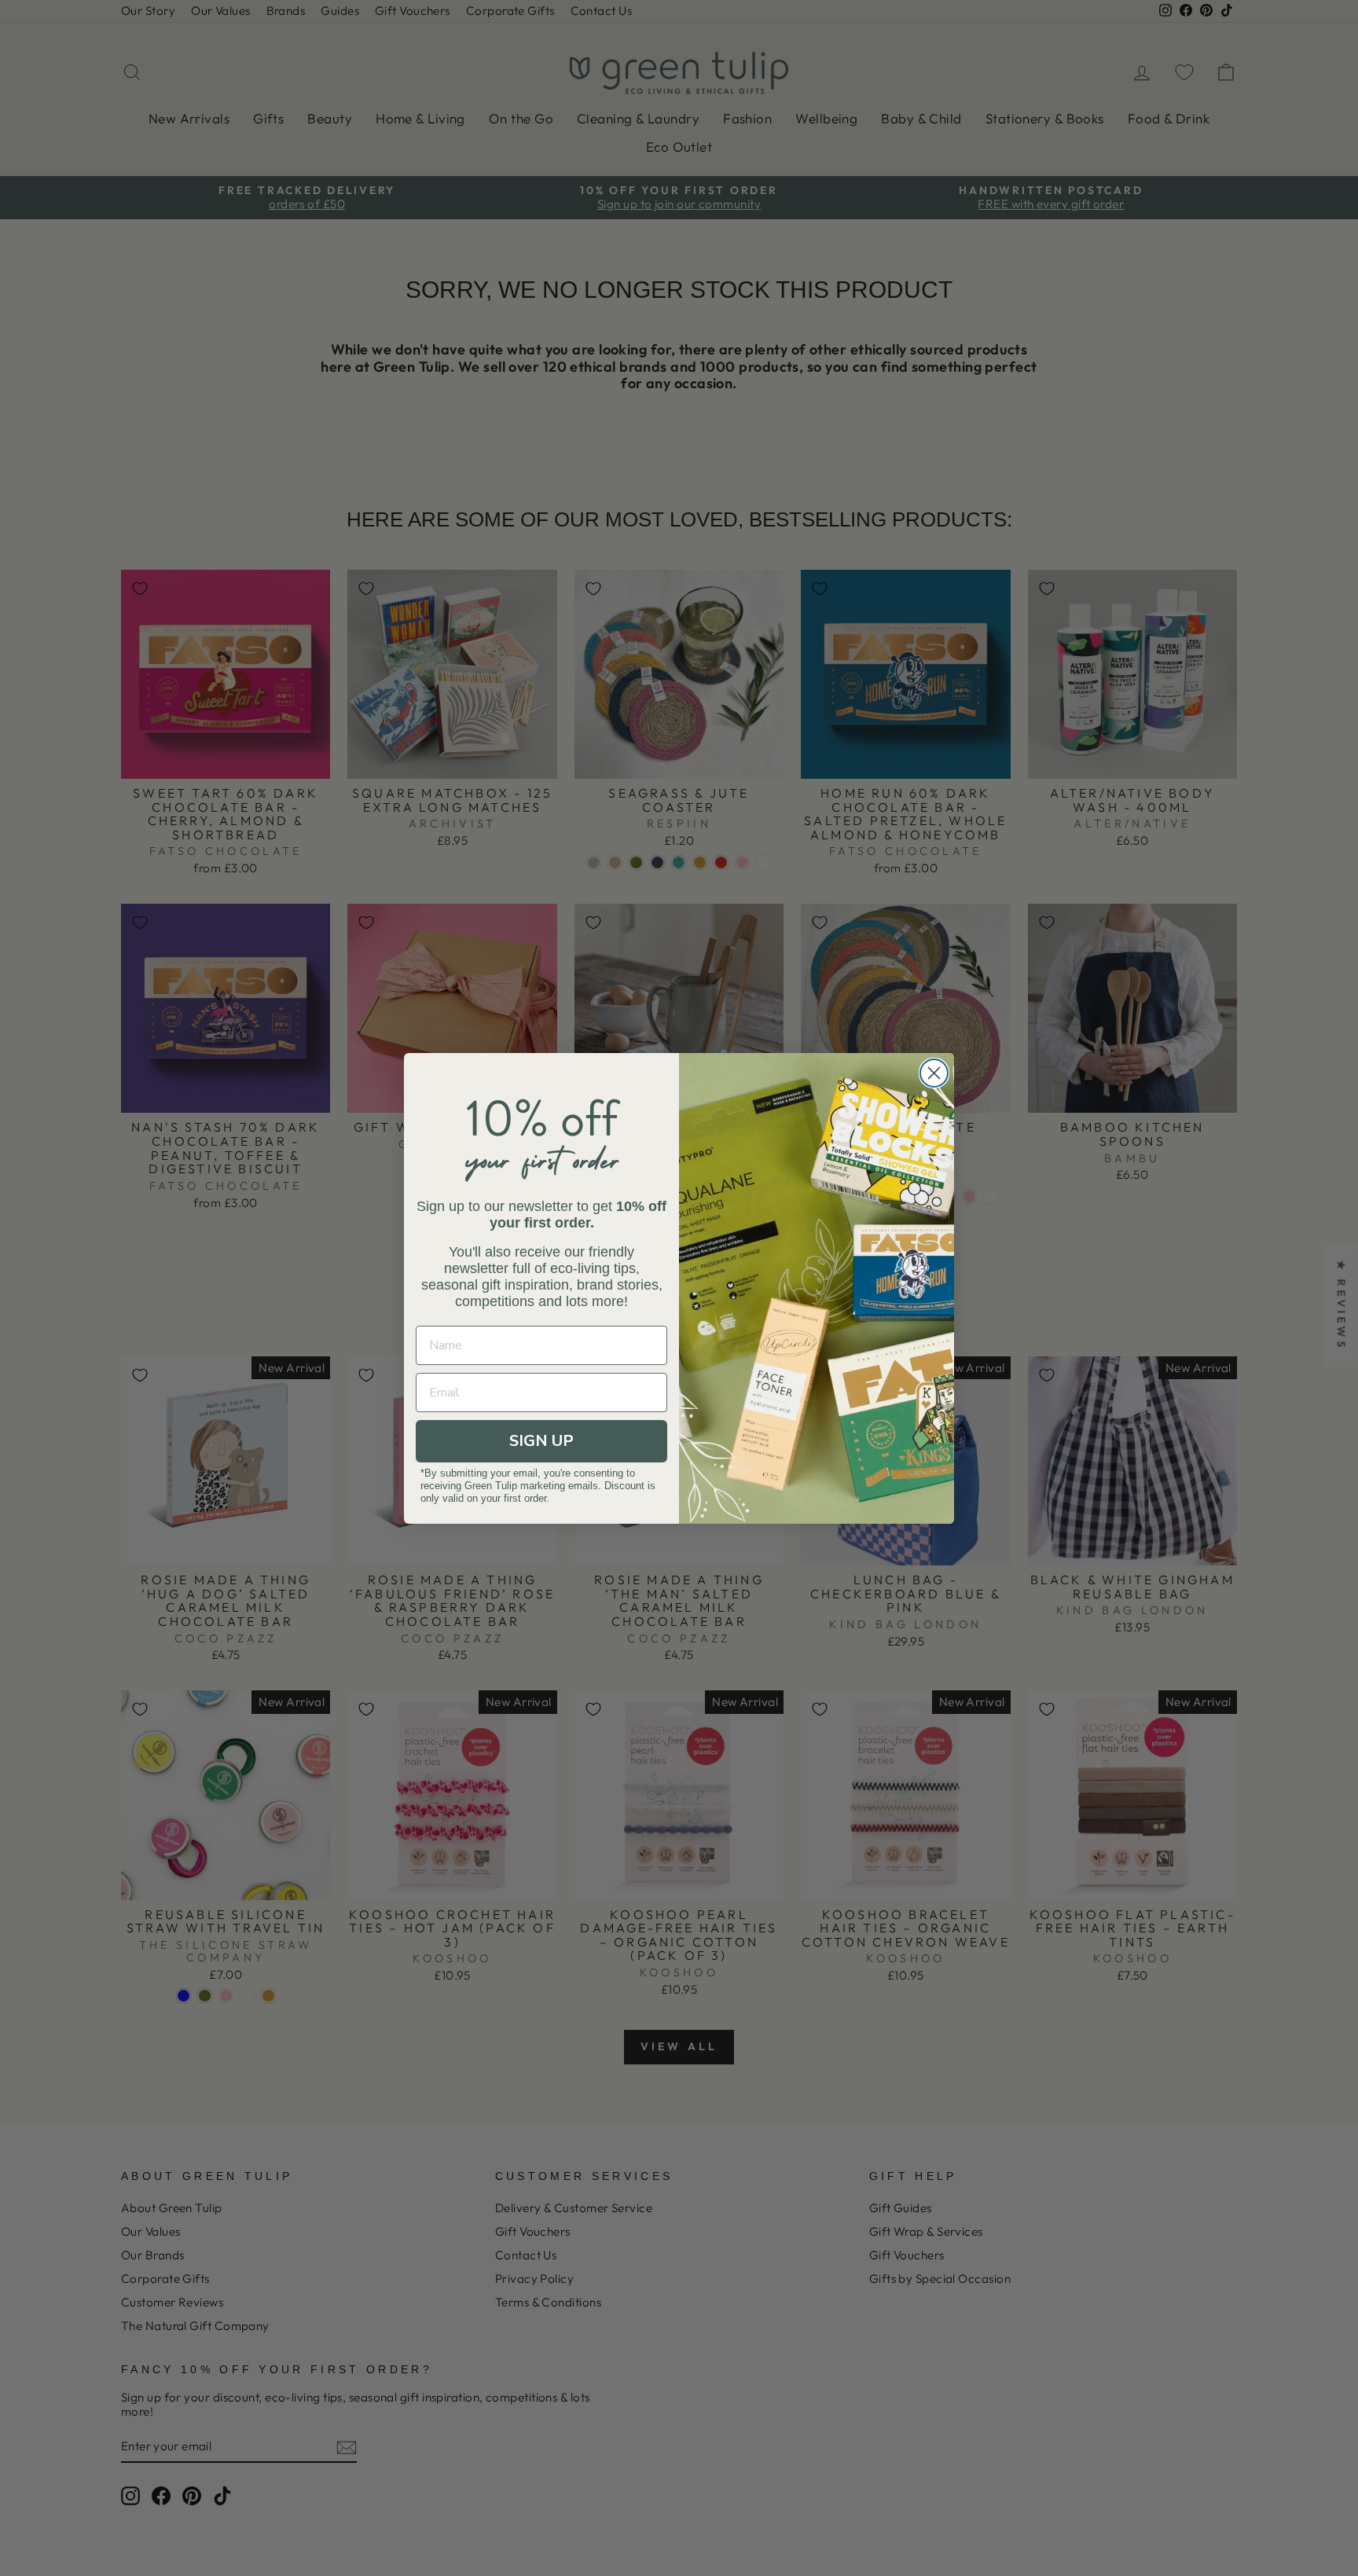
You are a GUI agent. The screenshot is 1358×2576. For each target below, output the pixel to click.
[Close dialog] (934, 1073)
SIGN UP (541, 1441)
